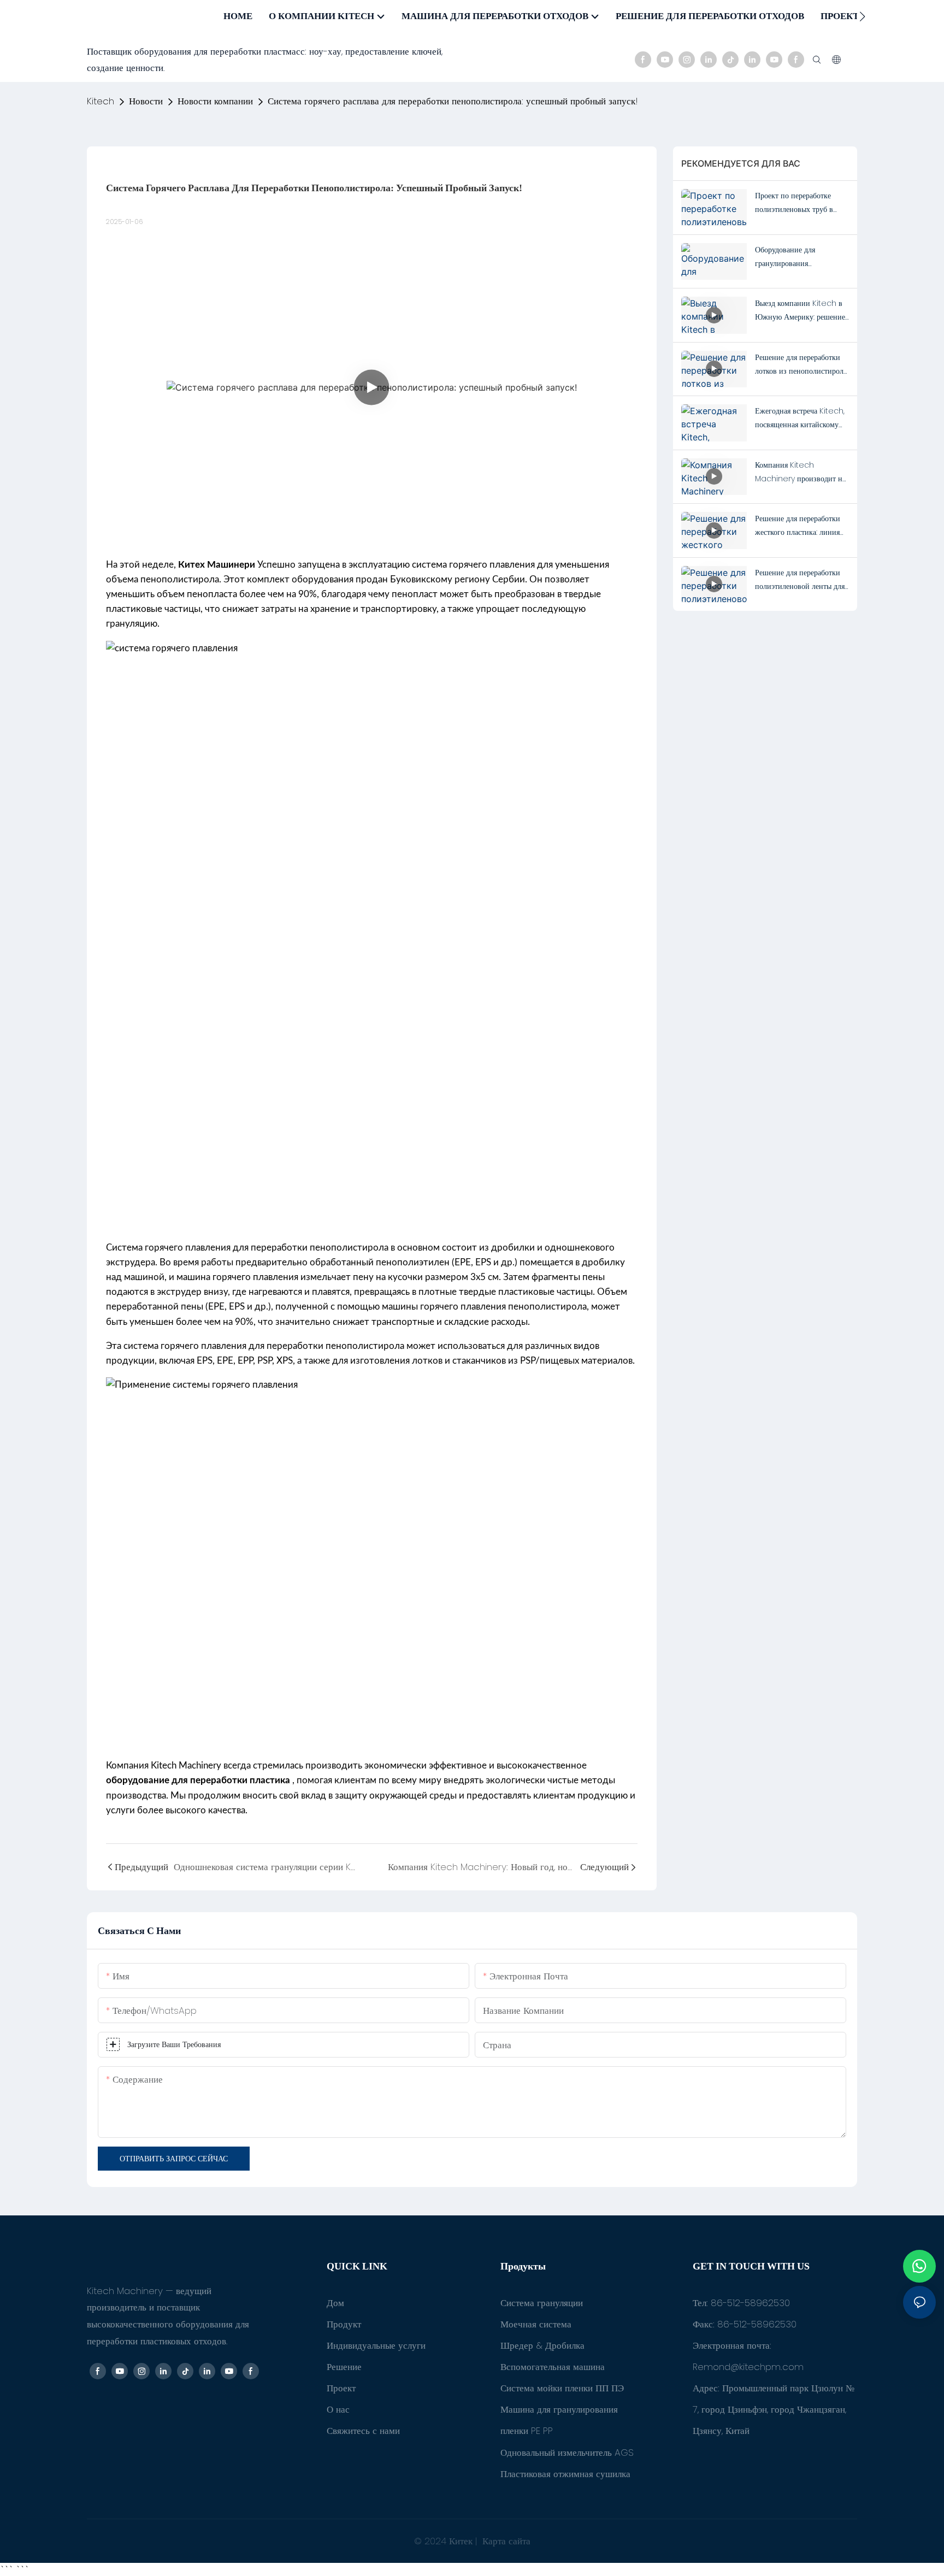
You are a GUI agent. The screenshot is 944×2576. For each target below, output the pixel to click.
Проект (341, 2388)
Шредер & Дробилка (542, 2345)
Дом (335, 2303)
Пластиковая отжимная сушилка (565, 2474)
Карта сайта (505, 2541)
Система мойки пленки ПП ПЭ (562, 2388)
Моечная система (536, 2324)
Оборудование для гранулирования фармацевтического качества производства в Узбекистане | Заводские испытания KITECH (802, 257)
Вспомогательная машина (553, 2367)
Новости (146, 101)
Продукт (344, 2324)
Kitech (101, 101)
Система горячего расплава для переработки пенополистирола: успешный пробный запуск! (453, 101)
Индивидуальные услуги (376, 2345)
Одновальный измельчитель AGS (567, 2453)
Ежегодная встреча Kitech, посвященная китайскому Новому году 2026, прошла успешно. (801, 418)
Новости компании (215, 101)
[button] (862, 16)
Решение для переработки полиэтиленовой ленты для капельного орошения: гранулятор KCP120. (800, 580)
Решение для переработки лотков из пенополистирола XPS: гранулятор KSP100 (801, 365)
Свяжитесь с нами (363, 2431)
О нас (338, 2409)
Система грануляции (542, 2303)
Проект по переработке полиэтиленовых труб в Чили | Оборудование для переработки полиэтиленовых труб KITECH (797, 203)
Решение (344, 2367)
